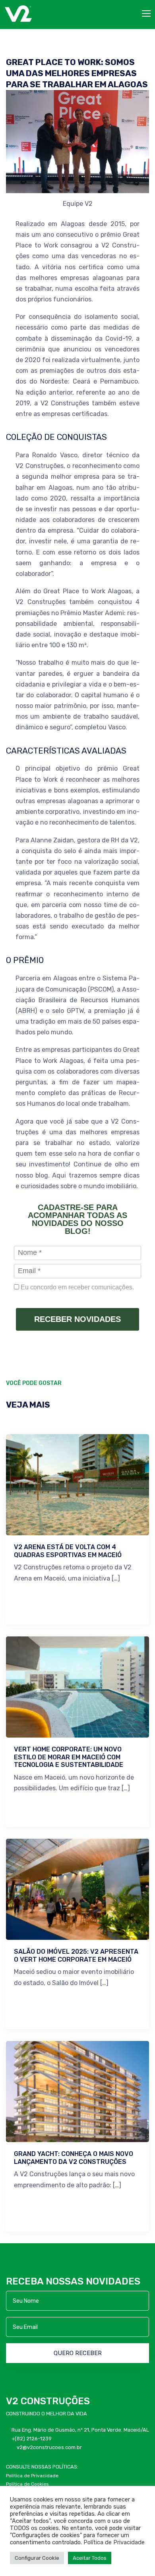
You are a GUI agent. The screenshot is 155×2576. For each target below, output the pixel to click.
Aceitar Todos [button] (90, 2558)
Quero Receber (78, 2353)
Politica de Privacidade (32, 2476)
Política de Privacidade (114, 2542)
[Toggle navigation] (147, 14)
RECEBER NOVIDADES (77, 1319)
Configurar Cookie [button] (37, 2558)
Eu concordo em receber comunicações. (77, 1287)
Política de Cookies (27, 2484)
